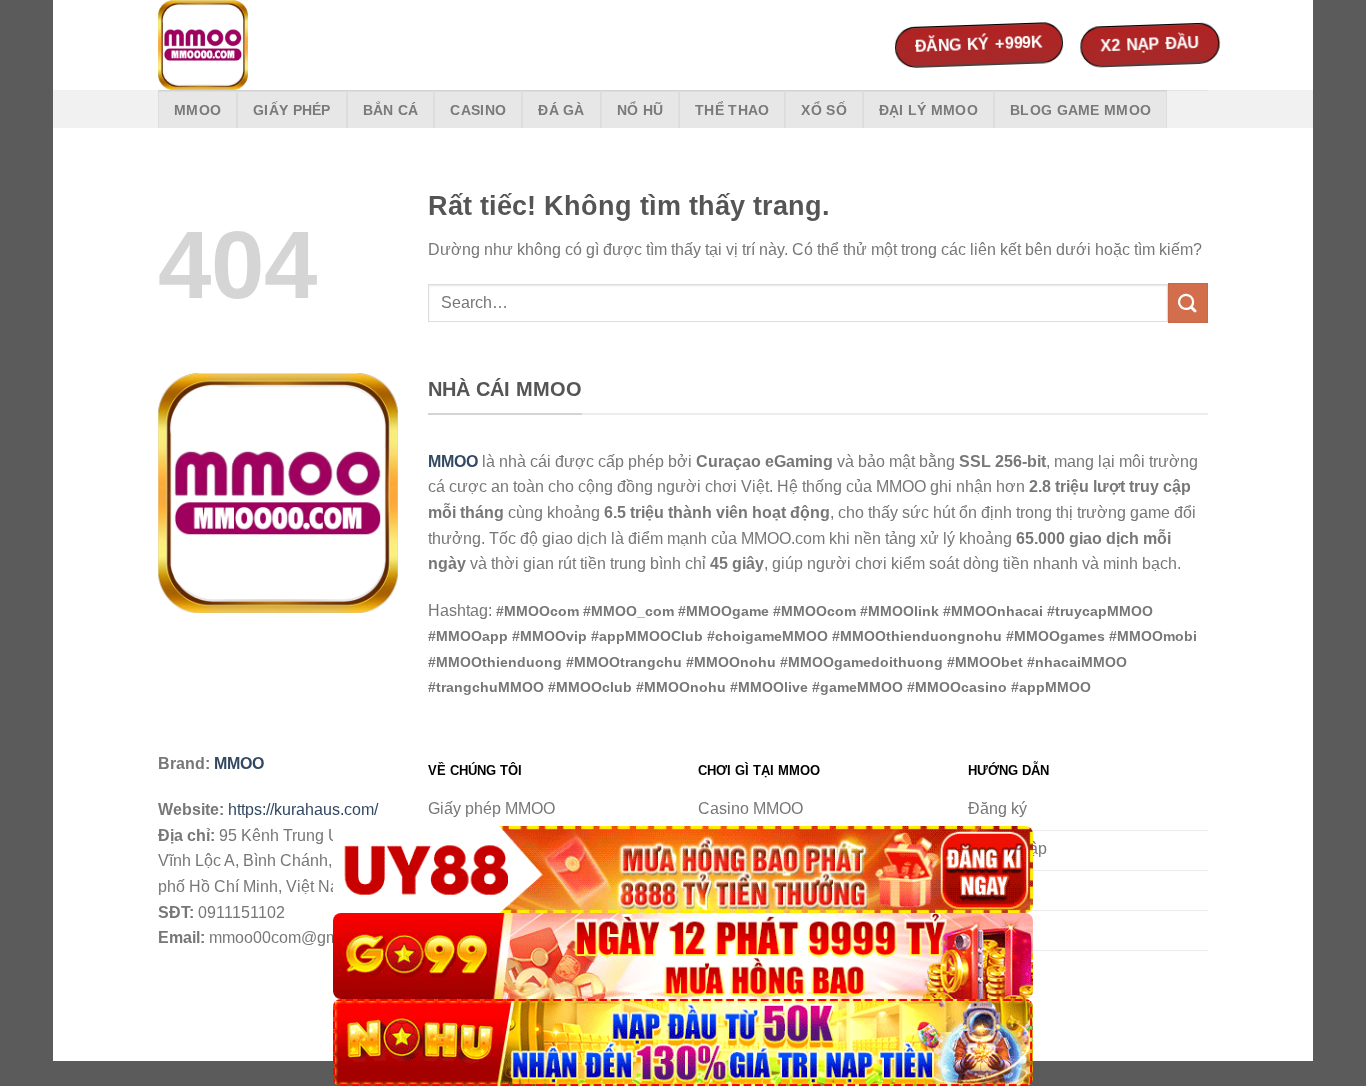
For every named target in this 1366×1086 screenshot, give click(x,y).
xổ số (823, 110)
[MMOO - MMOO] (258, 45)
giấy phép (292, 110)
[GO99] (683, 956)
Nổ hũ (640, 110)
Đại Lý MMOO (928, 110)
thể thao (732, 110)
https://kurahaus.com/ (303, 809)
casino (478, 110)
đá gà (561, 110)
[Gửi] (1188, 302)
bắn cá (391, 110)
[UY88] (683, 869)
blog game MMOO (1080, 110)
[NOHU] (683, 1042)
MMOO (197, 110)
